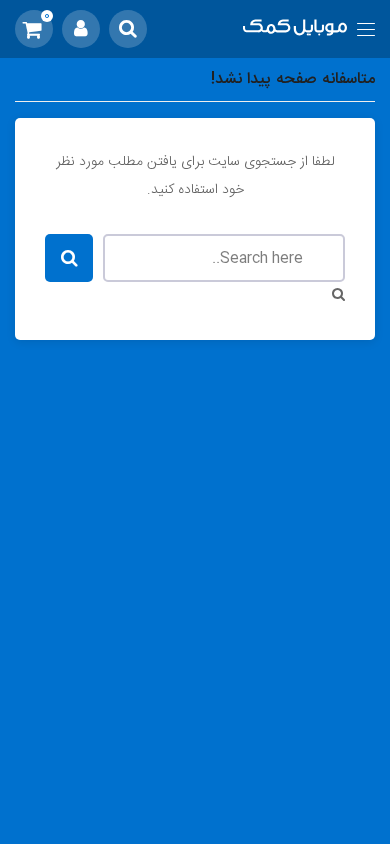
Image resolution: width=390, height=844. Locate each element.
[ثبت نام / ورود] (81, 29)
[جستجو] (128, 29)
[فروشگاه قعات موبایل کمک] (295, 29)
